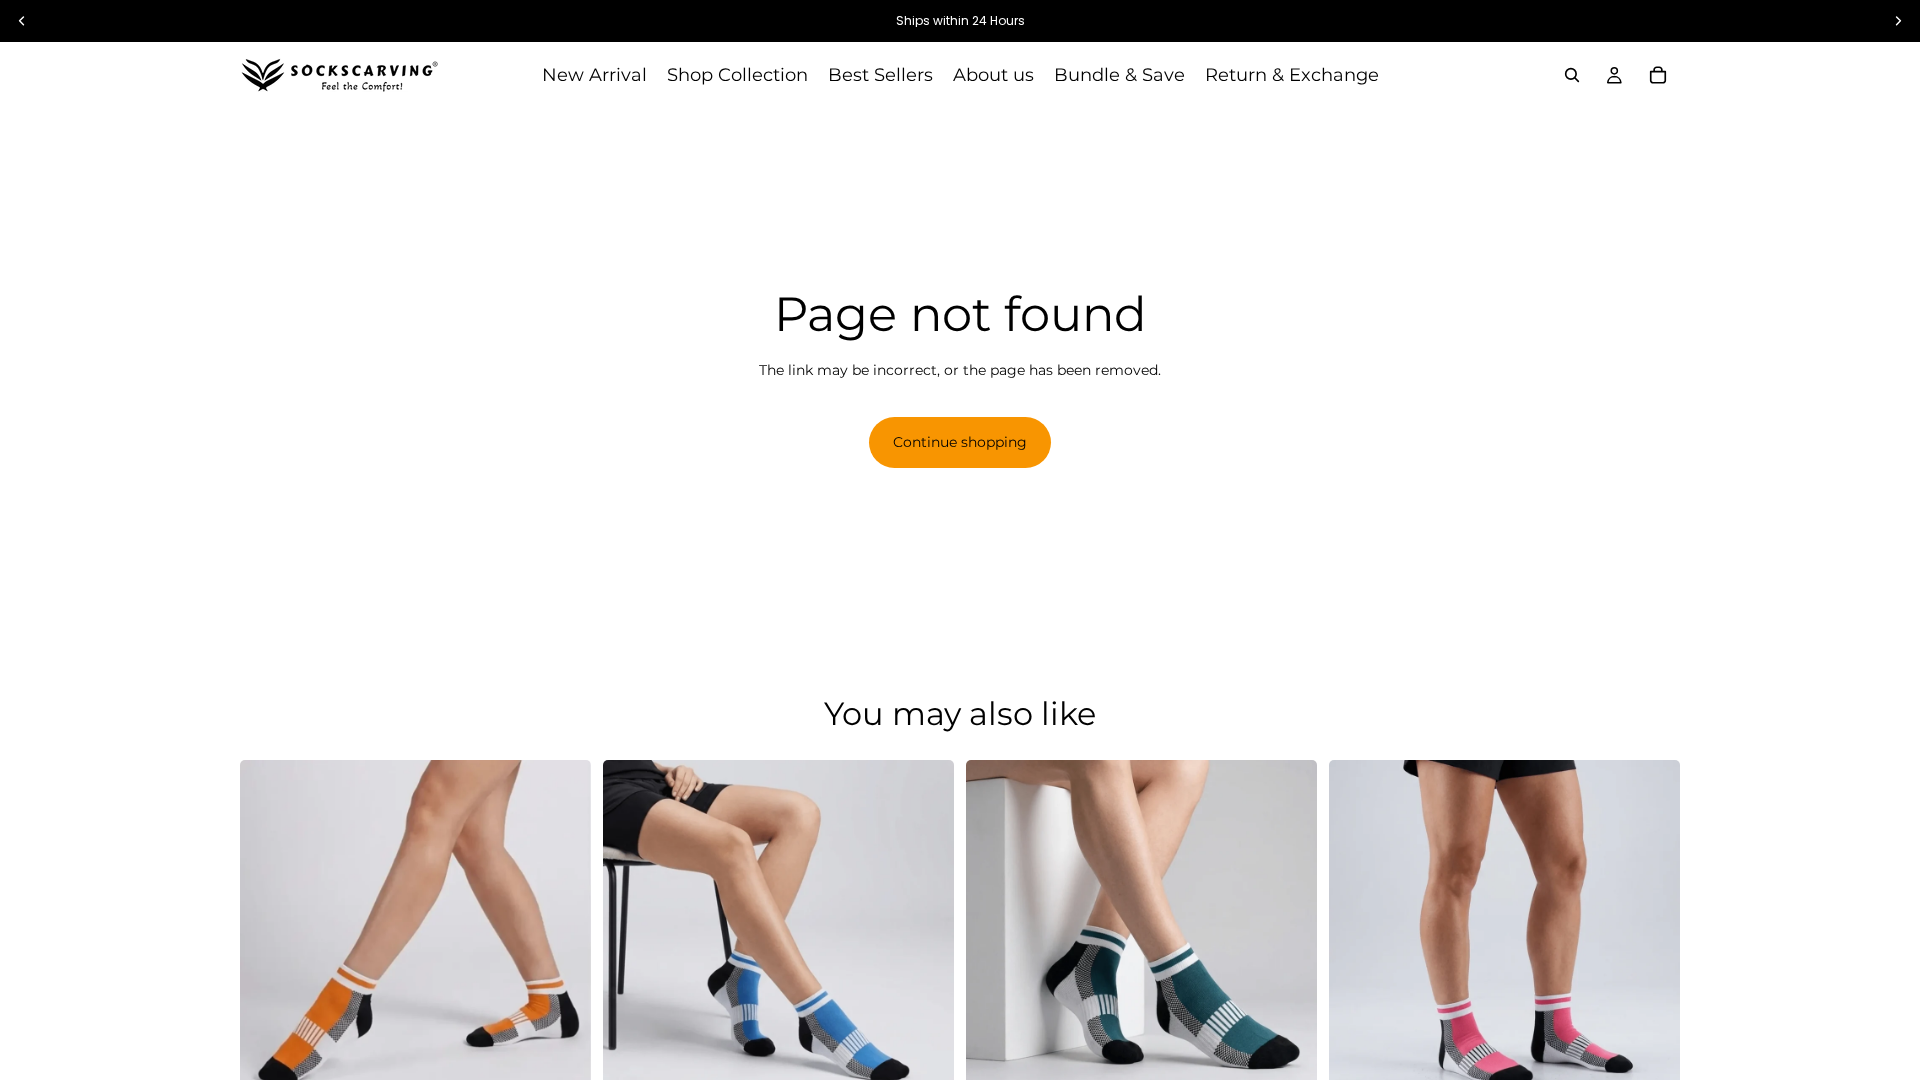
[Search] (1572, 75)
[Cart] (1658, 75)
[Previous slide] (270, 935)
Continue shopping (960, 442)
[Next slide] (561, 935)
